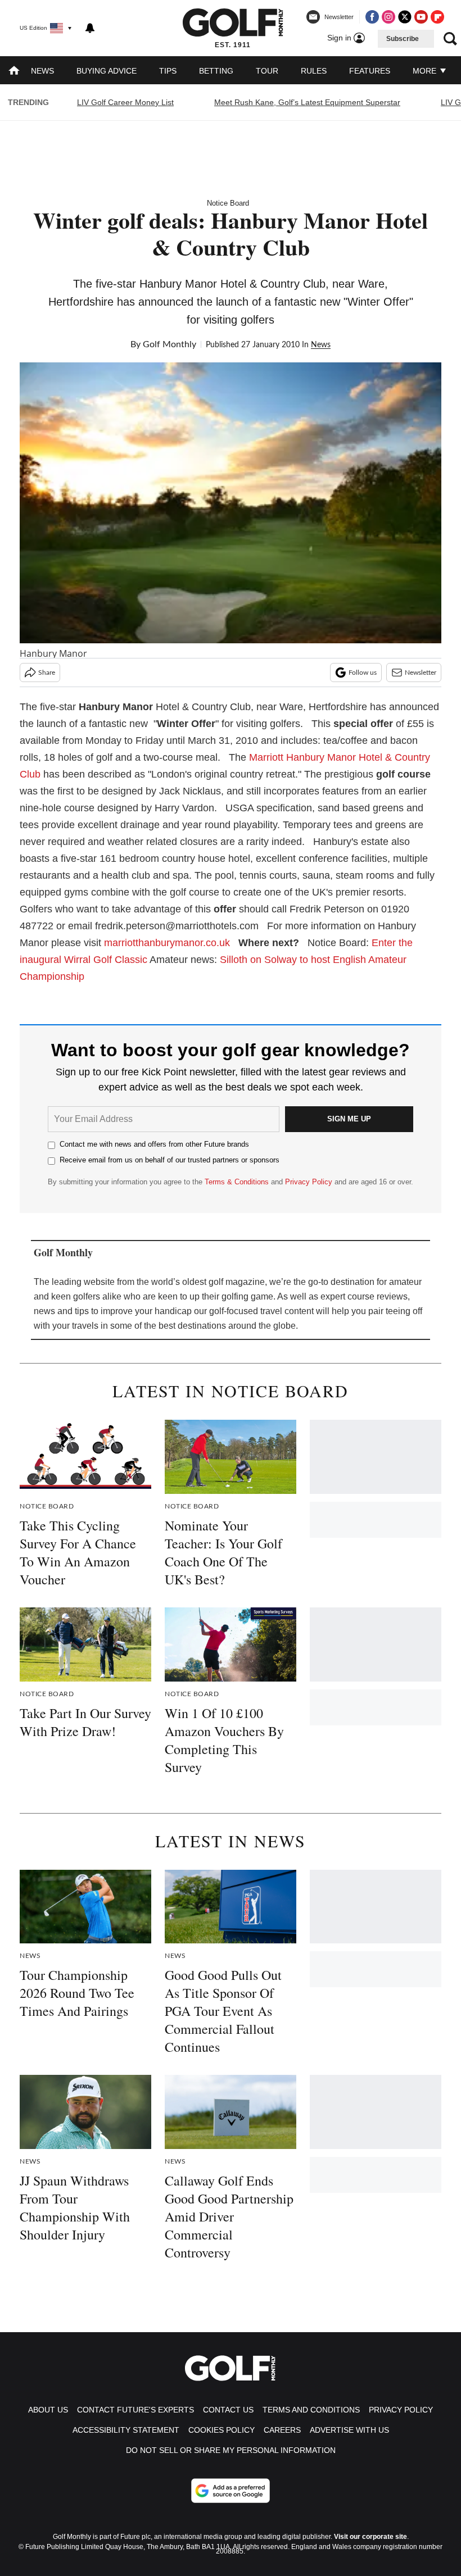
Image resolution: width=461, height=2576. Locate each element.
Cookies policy (222, 2430)
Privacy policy (401, 2410)
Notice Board (228, 203)
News (42, 71)
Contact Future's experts (135, 2410)
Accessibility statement (126, 2430)
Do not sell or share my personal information (231, 2450)
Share (47, 673)
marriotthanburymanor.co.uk (167, 943)
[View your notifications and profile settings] (90, 28)
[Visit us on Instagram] (388, 17)
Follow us (363, 673)
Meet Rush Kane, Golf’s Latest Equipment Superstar (307, 102)
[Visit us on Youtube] (421, 17)
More (426, 71)
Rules (314, 71)
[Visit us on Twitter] (405, 17)
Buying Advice (107, 71)
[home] (14, 72)
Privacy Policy (309, 1182)
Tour (267, 71)
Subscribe (403, 39)
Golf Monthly (170, 344)
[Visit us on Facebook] (372, 17)
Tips (168, 71)
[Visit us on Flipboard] (437, 17)
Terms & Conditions (237, 1182)
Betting (216, 71)
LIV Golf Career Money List (125, 102)
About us (48, 2410)
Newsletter (421, 673)
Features (370, 71)
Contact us (228, 2410)
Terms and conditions (311, 2410)
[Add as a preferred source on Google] (231, 2491)
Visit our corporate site (370, 2537)
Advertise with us (349, 2430)
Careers (282, 2430)
